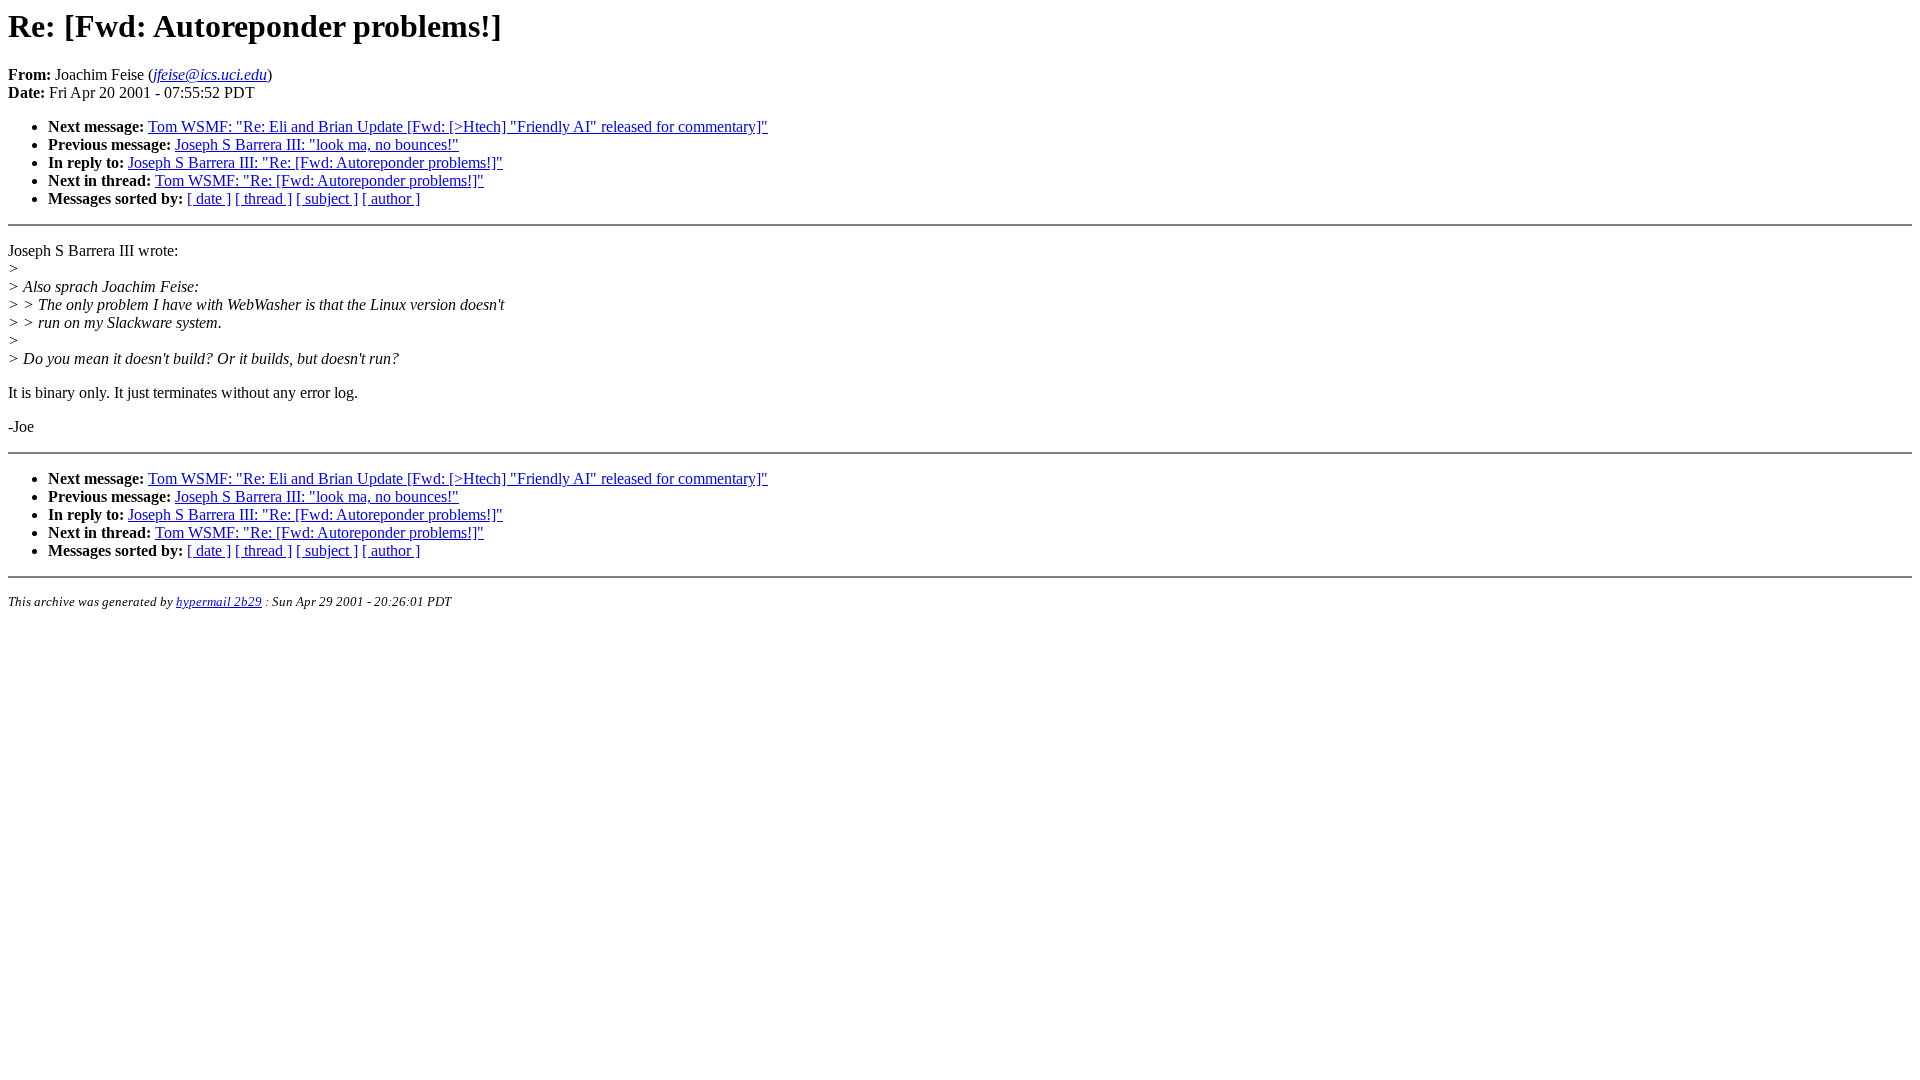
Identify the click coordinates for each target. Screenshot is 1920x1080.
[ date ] (209, 198)
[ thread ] (263, 198)
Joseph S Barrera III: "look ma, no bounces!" (317, 144)
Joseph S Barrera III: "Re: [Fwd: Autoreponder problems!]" (315, 162)
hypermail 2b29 (219, 601)
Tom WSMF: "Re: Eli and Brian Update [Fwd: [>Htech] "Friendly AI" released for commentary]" (458, 126)
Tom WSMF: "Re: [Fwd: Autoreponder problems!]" (319, 180)
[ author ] (391, 198)
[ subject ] (327, 198)
